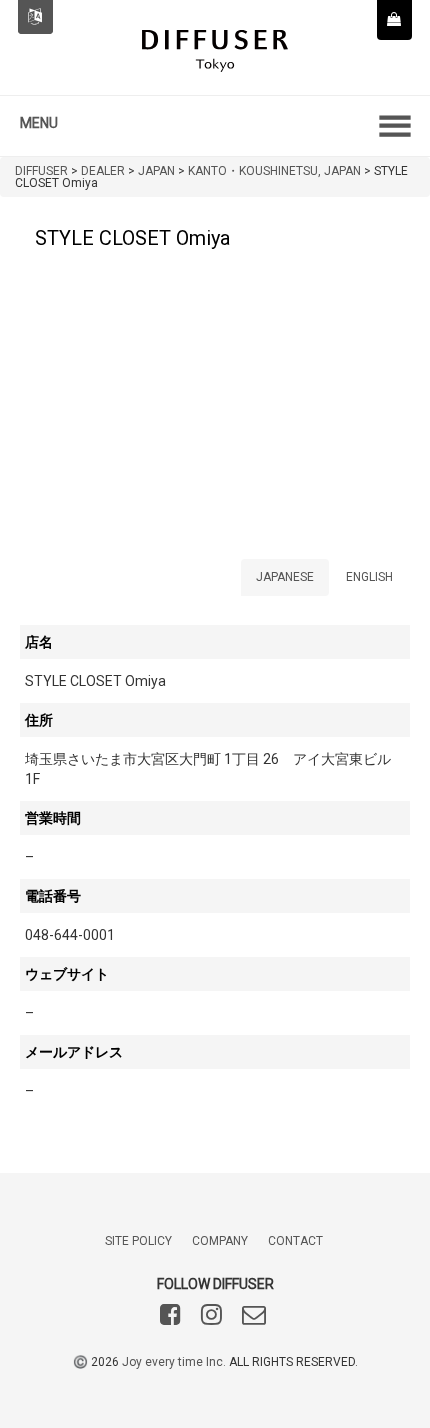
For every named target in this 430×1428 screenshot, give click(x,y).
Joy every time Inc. (174, 1362)
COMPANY (220, 1241)
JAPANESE (285, 577)
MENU (39, 123)
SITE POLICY (138, 1241)
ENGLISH (369, 577)
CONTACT (295, 1241)
